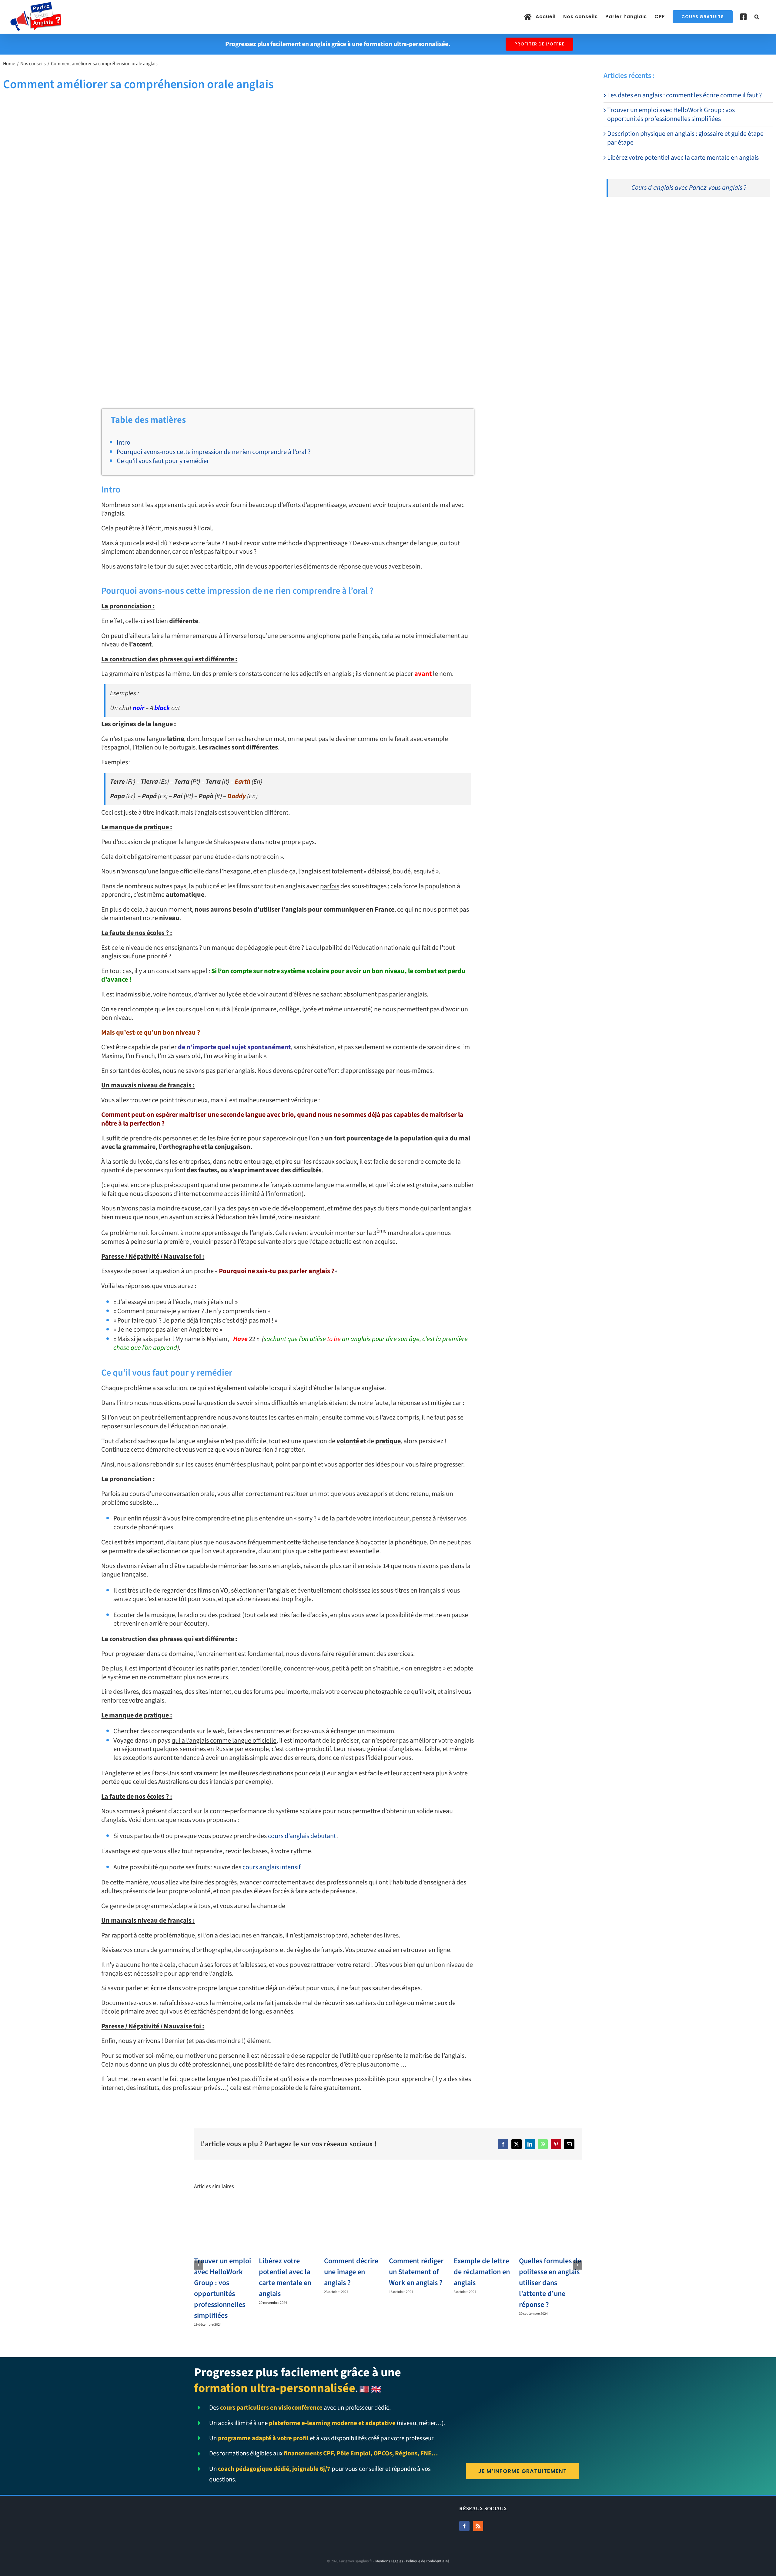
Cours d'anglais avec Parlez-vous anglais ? (689, 188)
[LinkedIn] (530, 2144)
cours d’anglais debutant (302, 1836)
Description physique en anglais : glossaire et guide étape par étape (685, 138)
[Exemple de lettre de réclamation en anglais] (485, 2207)
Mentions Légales (389, 2561)
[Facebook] (503, 2144)
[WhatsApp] (543, 2144)
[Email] (569, 2144)
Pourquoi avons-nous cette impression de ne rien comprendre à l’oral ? (214, 452)
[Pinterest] (556, 2144)
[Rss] (478, 2526)
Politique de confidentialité (428, 2561)
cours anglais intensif (271, 1867)
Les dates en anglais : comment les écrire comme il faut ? (684, 95)
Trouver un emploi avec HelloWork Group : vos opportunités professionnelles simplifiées (671, 114)
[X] (517, 2144)
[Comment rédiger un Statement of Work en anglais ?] (420, 2207)
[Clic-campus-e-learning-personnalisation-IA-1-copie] (679, 214)
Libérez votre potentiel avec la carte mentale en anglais (683, 158)
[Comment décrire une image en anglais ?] (356, 2207)
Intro (124, 442)
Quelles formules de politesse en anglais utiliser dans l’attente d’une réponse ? (550, 2283)
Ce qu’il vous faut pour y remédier (163, 461)
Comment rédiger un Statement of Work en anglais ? (416, 2272)
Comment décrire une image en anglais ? (351, 2272)
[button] (757, 17)
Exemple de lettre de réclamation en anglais (482, 2272)
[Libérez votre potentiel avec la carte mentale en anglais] (290, 2207)
